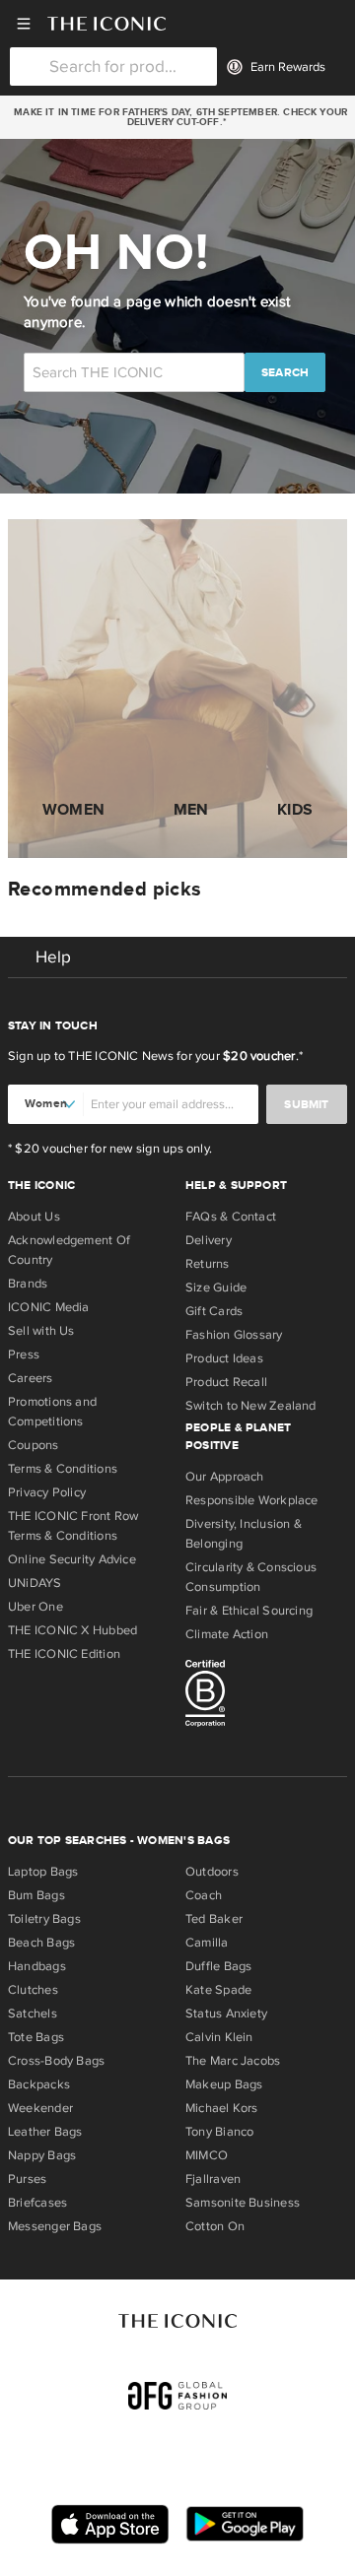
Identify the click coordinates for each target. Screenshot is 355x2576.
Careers (31, 1378)
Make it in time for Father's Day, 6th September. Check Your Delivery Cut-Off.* (177, 117)
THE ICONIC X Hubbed (72, 1630)
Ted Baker (214, 1919)
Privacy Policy (47, 1492)
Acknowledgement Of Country (69, 1250)
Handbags (37, 1966)
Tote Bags (36, 2037)
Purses (27, 2179)
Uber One (35, 1607)
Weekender (40, 2108)
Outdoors (212, 1872)
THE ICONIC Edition (64, 1654)
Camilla (207, 1943)
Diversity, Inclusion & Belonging (244, 1534)
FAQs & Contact (231, 1217)
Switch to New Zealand (251, 1406)
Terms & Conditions (63, 1469)
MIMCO (207, 2155)
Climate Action (227, 1634)
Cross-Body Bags (56, 2061)
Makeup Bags (224, 2084)
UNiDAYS (35, 1583)
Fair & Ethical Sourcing (249, 1611)
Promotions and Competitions (52, 1412)
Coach (204, 1895)
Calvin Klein (219, 2037)
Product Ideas (224, 1358)
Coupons (34, 1445)
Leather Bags (45, 2132)
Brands (28, 1284)
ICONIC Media (49, 1307)
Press (24, 1354)
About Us (34, 1217)
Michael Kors (222, 2108)
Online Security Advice (72, 1559)
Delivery (209, 1240)
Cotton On (215, 2226)
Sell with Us (41, 1331)
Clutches (33, 1990)
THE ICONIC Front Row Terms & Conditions (73, 1526)
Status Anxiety (226, 2014)
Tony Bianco (219, 2132)
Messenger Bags (55, 2226)
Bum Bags (36, 1895)
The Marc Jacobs (233, 2061)
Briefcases (37, 2203)
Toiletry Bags (44, 1919)
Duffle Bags (218, 1966)
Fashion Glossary (234, 1335)
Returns (208, 1264)
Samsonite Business (243, 2203)
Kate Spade (218, 1990)
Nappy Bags (42, 2155)
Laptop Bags (43, 1872)
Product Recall (226, 1382)
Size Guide (216, 1288)
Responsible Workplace (252, 1500)
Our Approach (225, 1477)
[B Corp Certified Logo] (266, 1696)
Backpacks (39, 2084)
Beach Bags (41, 1943)
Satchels (33, 2014)
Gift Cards (214, 1311)
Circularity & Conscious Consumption (251, 1577)
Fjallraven (213, 2179)
